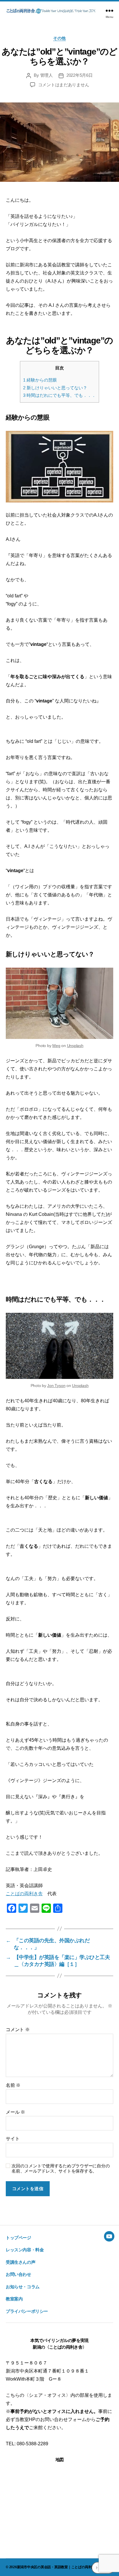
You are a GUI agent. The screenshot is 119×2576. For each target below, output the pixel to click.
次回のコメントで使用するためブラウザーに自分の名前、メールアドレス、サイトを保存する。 (61, 2169)
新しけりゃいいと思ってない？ (55, 388)
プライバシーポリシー (27, 2311)
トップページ (18, 2238)
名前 (13, 2085)
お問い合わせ (18, 2274)
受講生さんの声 (21, 2262)
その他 (59, 38)
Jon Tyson (56, 1386)
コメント (18, 2030)
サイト (13, 2139)
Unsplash (75, 1046)
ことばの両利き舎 (24, 1894)
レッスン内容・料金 (25, 2250)
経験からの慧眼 (40, 380)
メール (15, 2112)
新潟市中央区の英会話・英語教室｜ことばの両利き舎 (58, 2567)
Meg (56, 1046)
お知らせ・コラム (23, 2287)
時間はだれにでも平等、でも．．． (59, 395)
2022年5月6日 (80, 75)
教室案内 (14, 2299)
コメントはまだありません (64, 85)
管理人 (47, 75)
